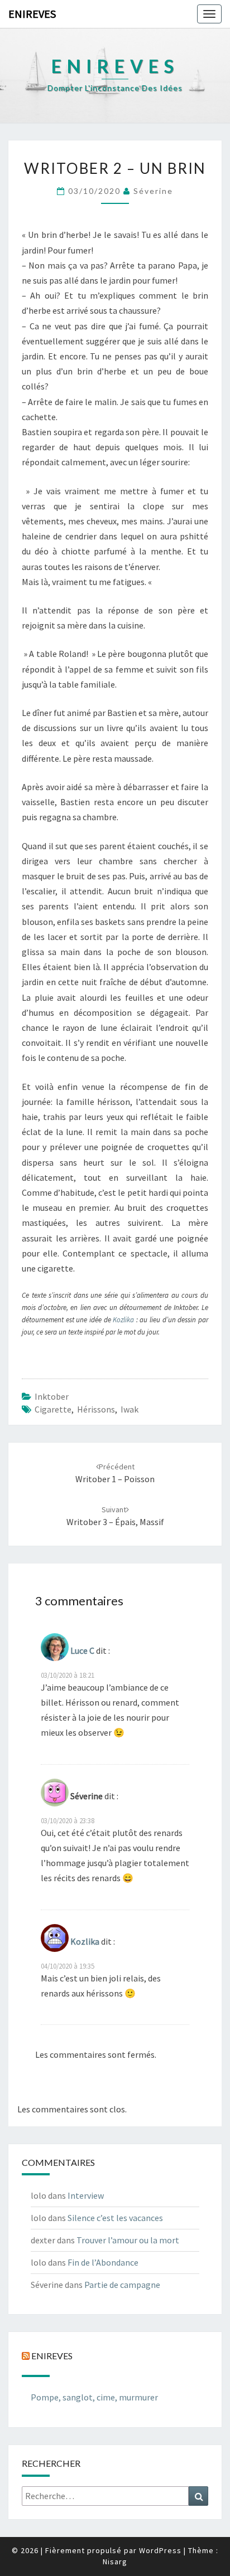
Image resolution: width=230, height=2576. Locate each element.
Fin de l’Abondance (103, 2262)
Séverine (153, 191)
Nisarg (115, 2562)
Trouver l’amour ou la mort (128, 2240)
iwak (130, 1409)
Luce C (82, 1650)
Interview (86, 2195)
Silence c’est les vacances (115, 2218)
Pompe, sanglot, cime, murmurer (94, 2397)
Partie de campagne (122, 2285)
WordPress (160, 2550)
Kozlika (124, 1320)
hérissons (96, 1409)
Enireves (32, 14)
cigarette (53, 1409)
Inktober (52, 1396)
